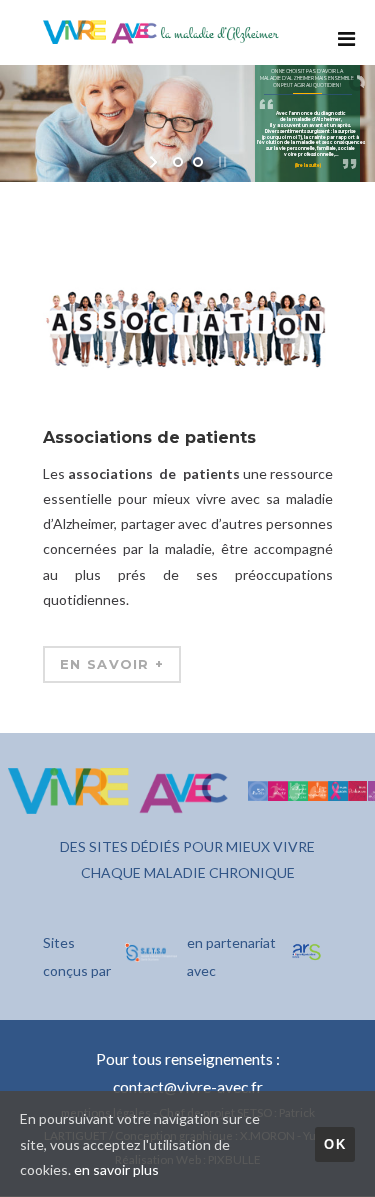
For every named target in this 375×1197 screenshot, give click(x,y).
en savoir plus (116, 1169)
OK (335, 1144)
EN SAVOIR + (111, 664)
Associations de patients (148, 437)
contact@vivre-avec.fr (188, 1087)
